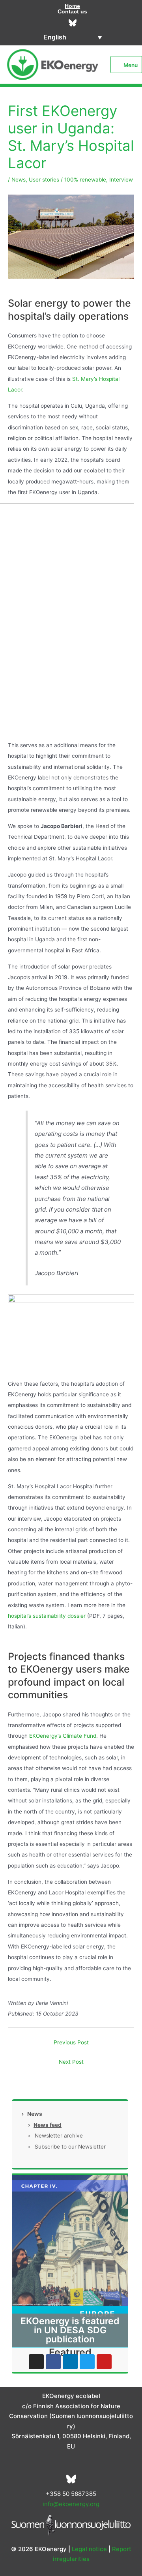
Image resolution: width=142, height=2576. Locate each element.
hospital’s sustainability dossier (47, 1616)
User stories (44, 180)
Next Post (71, 2062)
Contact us (72, 11)
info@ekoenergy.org (71, 2504)
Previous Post (71, 2042)
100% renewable (85, 180)
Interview (121, 180)
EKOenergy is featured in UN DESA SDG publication (70, 2330)
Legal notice (89, 2549)
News (19, 180)
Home (72, 6)
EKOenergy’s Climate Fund (63, 1736)
